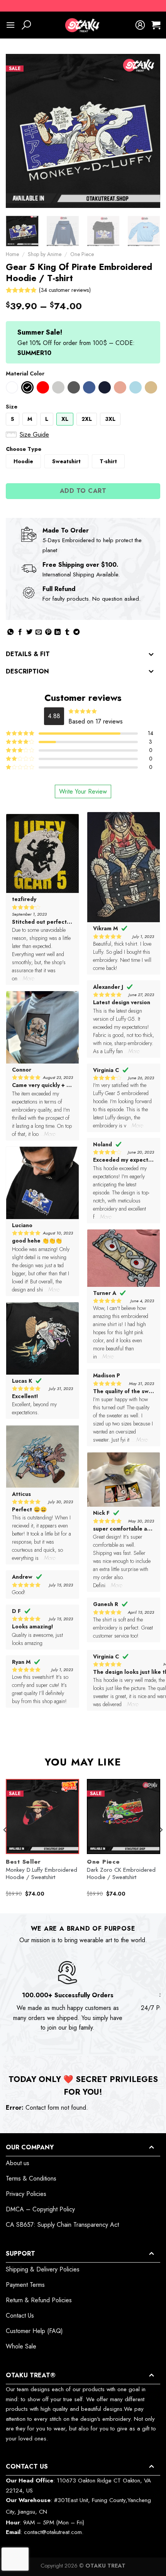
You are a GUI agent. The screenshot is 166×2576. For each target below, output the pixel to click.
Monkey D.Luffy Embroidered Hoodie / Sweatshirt (41, 1874)
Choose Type (24, 449)
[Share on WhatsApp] (10, 632)
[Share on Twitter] (29, 632)
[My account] (140, 25)
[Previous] (19, 131)
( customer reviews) (65, 290)
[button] (12, 387)
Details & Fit (28, 654)
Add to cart (83, 491)
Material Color (25, 374)
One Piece (82, 254)
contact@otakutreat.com (53, 2532)
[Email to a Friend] (39, 632)
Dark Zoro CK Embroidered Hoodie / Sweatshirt (121, 1874)
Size (12, 407)
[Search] (26, 25)
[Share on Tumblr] (67, 632)
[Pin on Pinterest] (48, 632)
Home (12, 254)
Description (27, 671)
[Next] (147, 131)
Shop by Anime (45, 254)
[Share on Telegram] (76, 632)
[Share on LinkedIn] (58, 632)
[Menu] (10, 25)
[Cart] (156, 25)
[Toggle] (151, 655)
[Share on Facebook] (20, 632)
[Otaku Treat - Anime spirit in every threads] (83, 25)
